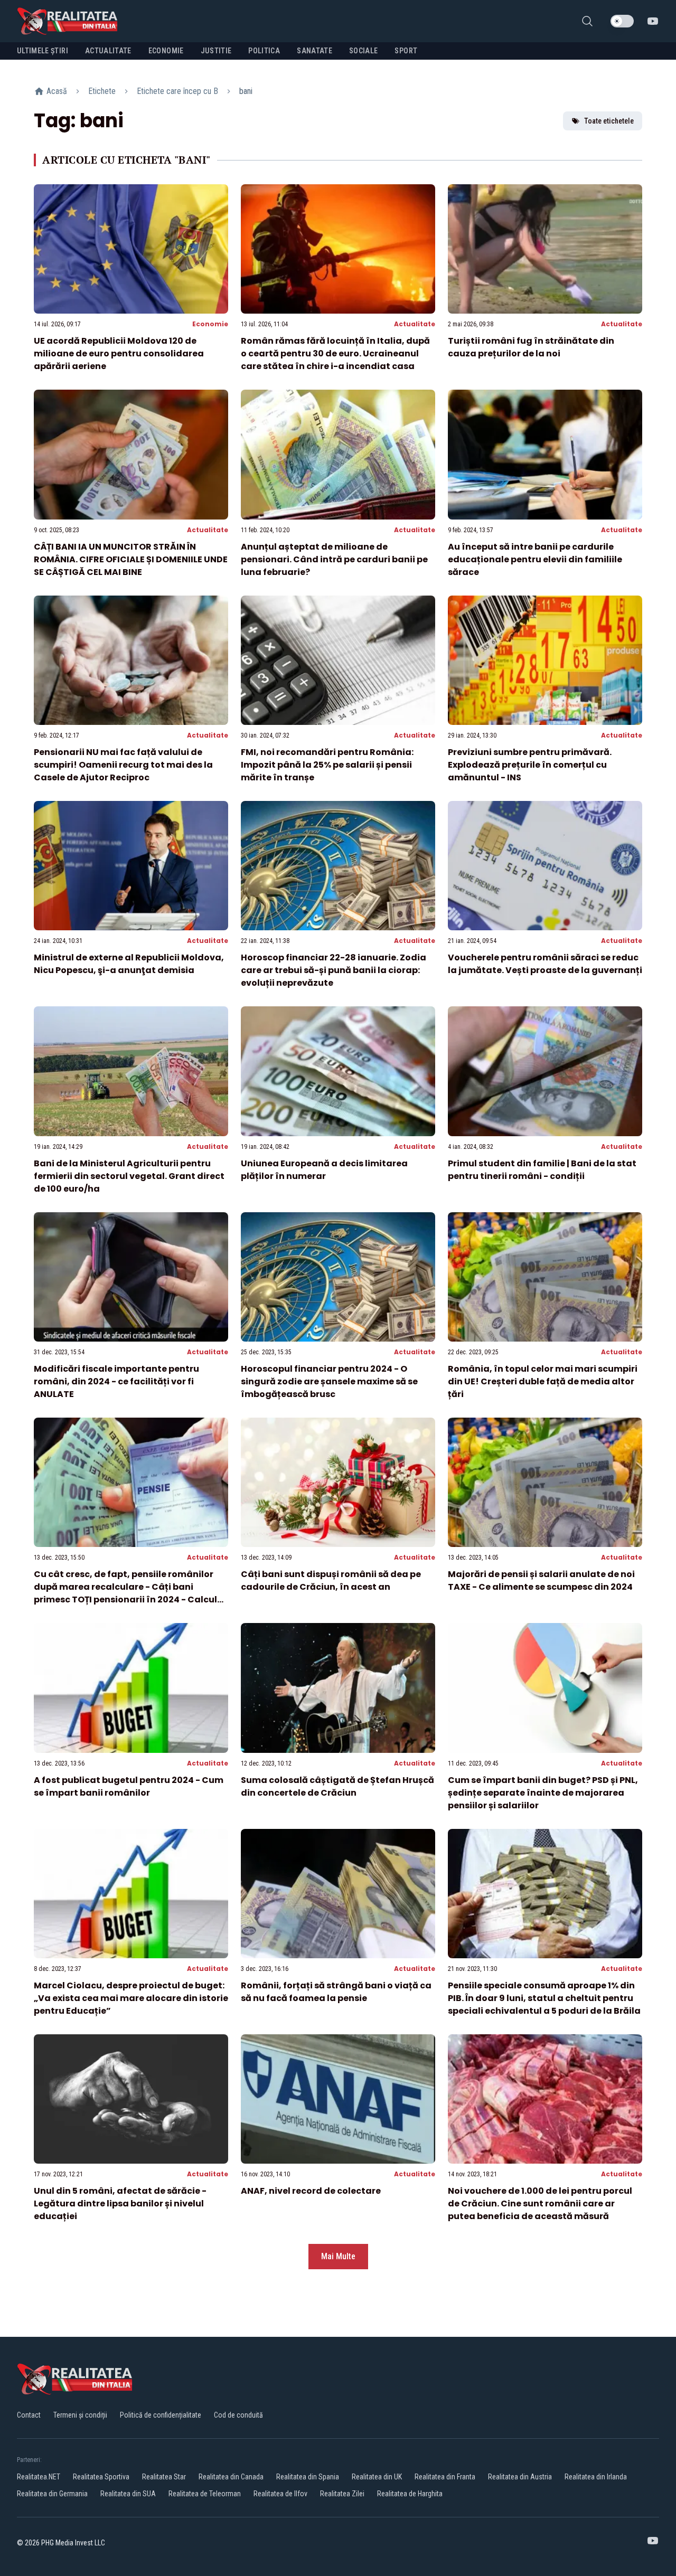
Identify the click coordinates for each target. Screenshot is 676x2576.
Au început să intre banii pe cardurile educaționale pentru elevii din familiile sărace (535, 559)
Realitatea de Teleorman (205, 2494)
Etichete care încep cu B (177, 91)
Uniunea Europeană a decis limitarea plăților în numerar (324, 1170)
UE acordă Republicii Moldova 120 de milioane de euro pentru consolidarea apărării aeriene (119, 353)
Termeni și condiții (80, 2415)
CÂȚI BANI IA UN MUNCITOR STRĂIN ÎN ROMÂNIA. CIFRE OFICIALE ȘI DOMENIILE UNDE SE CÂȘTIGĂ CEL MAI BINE (131, 559)
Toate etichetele (609, 121)
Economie (210, 324)
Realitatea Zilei (342, 2494)
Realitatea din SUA (128, 2494)
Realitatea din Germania (52, 2494)
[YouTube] (653, 21)
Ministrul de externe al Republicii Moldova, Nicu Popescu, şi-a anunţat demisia (129, 964)
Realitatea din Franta (445, 2477)
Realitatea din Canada (231, 2477)
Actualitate (415, 324)
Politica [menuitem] (264, 51)
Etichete (102, 91)
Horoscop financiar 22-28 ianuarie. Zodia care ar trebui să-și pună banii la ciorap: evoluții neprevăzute (334, 970)
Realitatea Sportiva (101, 2477)
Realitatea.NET (39, 2477)
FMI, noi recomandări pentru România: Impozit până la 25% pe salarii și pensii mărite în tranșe (327, 765)
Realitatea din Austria (520, 2477)
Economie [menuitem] (166, 51)
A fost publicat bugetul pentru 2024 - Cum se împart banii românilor (129, 1786)
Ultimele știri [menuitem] (43, 51)
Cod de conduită (238, 2415)
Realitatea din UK (377, 2477)
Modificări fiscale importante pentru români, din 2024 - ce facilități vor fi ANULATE (116, 1381)
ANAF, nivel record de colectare (311, 2191)
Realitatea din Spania (308, 2477)
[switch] (622, 21)
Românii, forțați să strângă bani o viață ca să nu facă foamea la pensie (336, 1992)
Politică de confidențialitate (161, 2415)
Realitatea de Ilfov (280, 2494)
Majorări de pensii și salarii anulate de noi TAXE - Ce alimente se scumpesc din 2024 (541, 1580)
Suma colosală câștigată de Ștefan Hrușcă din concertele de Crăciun (337, 1786)
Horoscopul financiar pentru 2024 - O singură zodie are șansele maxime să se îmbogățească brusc (329, 1381)
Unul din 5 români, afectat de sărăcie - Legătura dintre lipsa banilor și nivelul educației (120, 2204)
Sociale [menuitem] (363, 51)
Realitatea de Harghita (410, 2494)
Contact (29, 2415)
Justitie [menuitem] (216, 51)
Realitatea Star (164, 2477)
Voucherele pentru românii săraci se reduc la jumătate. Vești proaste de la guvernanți (545, 964)
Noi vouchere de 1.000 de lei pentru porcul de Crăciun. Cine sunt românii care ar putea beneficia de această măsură (540, 2204)
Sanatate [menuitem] (314, 51)
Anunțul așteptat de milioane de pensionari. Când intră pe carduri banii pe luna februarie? (334, 559)
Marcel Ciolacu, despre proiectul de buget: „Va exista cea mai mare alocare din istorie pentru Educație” (131, 1998)
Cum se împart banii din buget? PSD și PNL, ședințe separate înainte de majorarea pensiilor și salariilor (543, 1793)
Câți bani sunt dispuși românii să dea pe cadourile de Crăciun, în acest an (331, 1580)
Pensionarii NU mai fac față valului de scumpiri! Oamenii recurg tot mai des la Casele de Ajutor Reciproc (123, 765)
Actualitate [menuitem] (108, 51)
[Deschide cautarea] (587, 21)
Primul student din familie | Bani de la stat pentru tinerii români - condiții (542, 1170)
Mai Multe (338, 2256)
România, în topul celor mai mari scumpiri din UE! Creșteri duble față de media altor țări (543, 1381)
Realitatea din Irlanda (596, 2477)
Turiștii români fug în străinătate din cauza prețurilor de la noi (531, 347)
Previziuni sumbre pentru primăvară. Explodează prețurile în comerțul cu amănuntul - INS (530, 765)
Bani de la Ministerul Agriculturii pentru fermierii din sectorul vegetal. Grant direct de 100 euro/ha (129, 1176)
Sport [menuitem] (406, 51)
